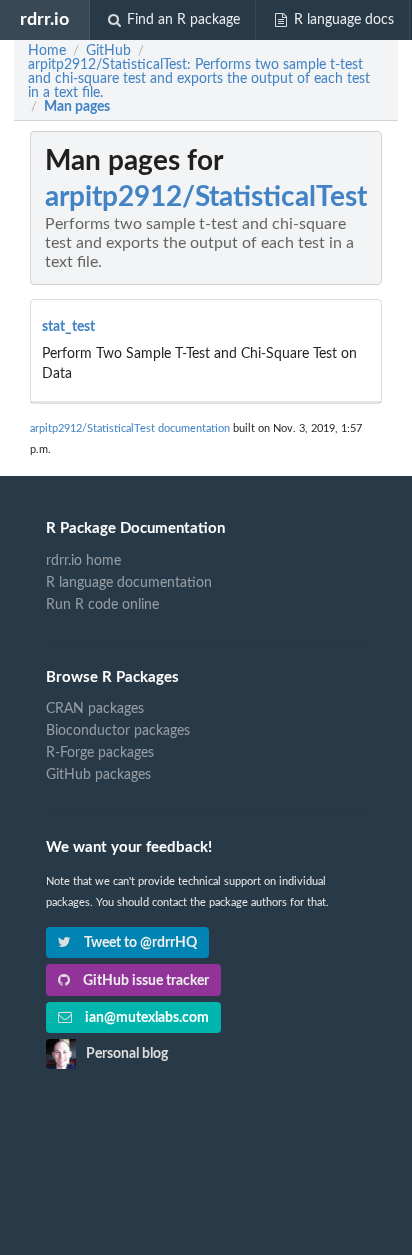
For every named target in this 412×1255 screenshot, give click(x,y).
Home (47, 51)
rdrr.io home (83, 561)
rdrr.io (44, 19)
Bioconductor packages (118, 731)
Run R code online (102, 605)
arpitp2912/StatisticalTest (206, 197)
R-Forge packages (100, 753)
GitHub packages (98, 775)
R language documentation (129, 583)
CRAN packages (95, 709)
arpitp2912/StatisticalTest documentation (130, 428)
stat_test (68, 327)
